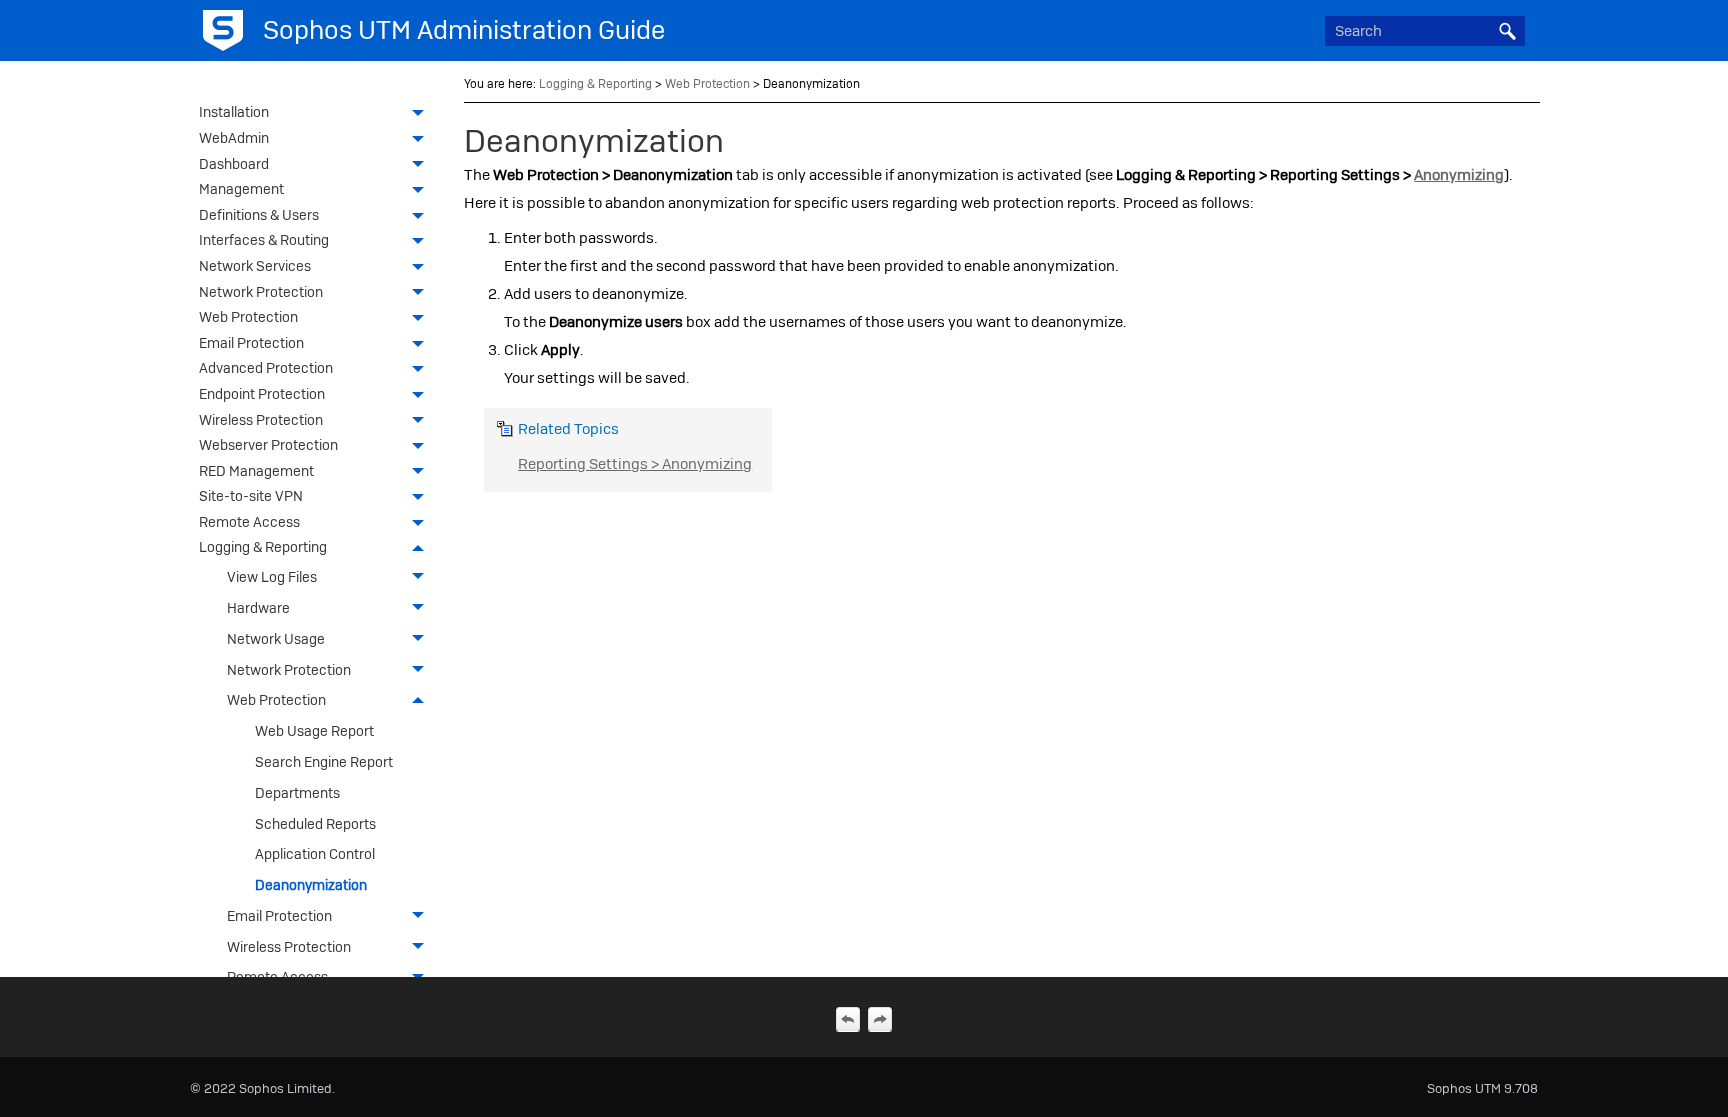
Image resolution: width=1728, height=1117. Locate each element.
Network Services (255, 266)
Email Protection (251, 343)
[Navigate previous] (848, 1019)
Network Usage (276, 639)
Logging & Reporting (263, 547)
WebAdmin (234, 138)
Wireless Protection (261, 420)
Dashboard (234, 164)
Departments (297, 793)
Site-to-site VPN (251, 496)
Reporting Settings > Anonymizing (635, 464)
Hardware (258, 608)
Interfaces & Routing (264, 240)
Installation (234, 112)
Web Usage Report (314, 731)
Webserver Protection (268, 445)
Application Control (315, 854)
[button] (1507, 31)
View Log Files (272, 577)
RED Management (256, 471)
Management (241, 189)
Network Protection (261, 292)
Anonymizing (1459, 175)
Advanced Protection (266, 368)
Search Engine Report (324, 762)
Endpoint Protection (262, 394)
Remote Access (249, 522)
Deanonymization (311, 885)
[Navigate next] (880, 1019)
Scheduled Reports (315, 824)
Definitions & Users (259, 215)
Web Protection (248, 317)
